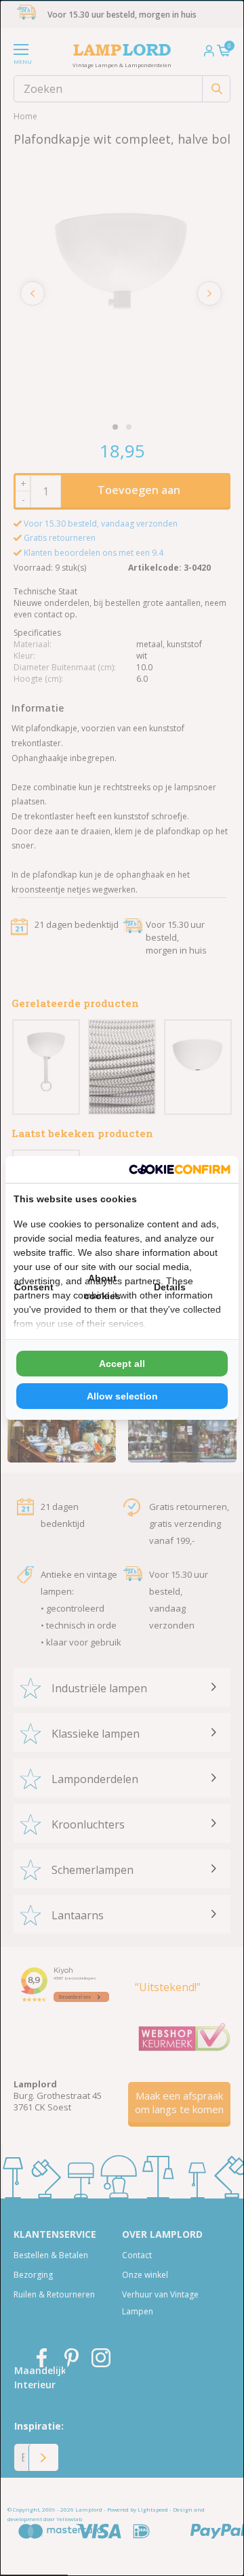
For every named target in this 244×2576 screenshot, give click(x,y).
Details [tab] (170, 1287)
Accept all (122, 1364)
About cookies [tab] (102, 1287)
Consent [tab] (34, 1287)
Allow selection (122, 1396)
